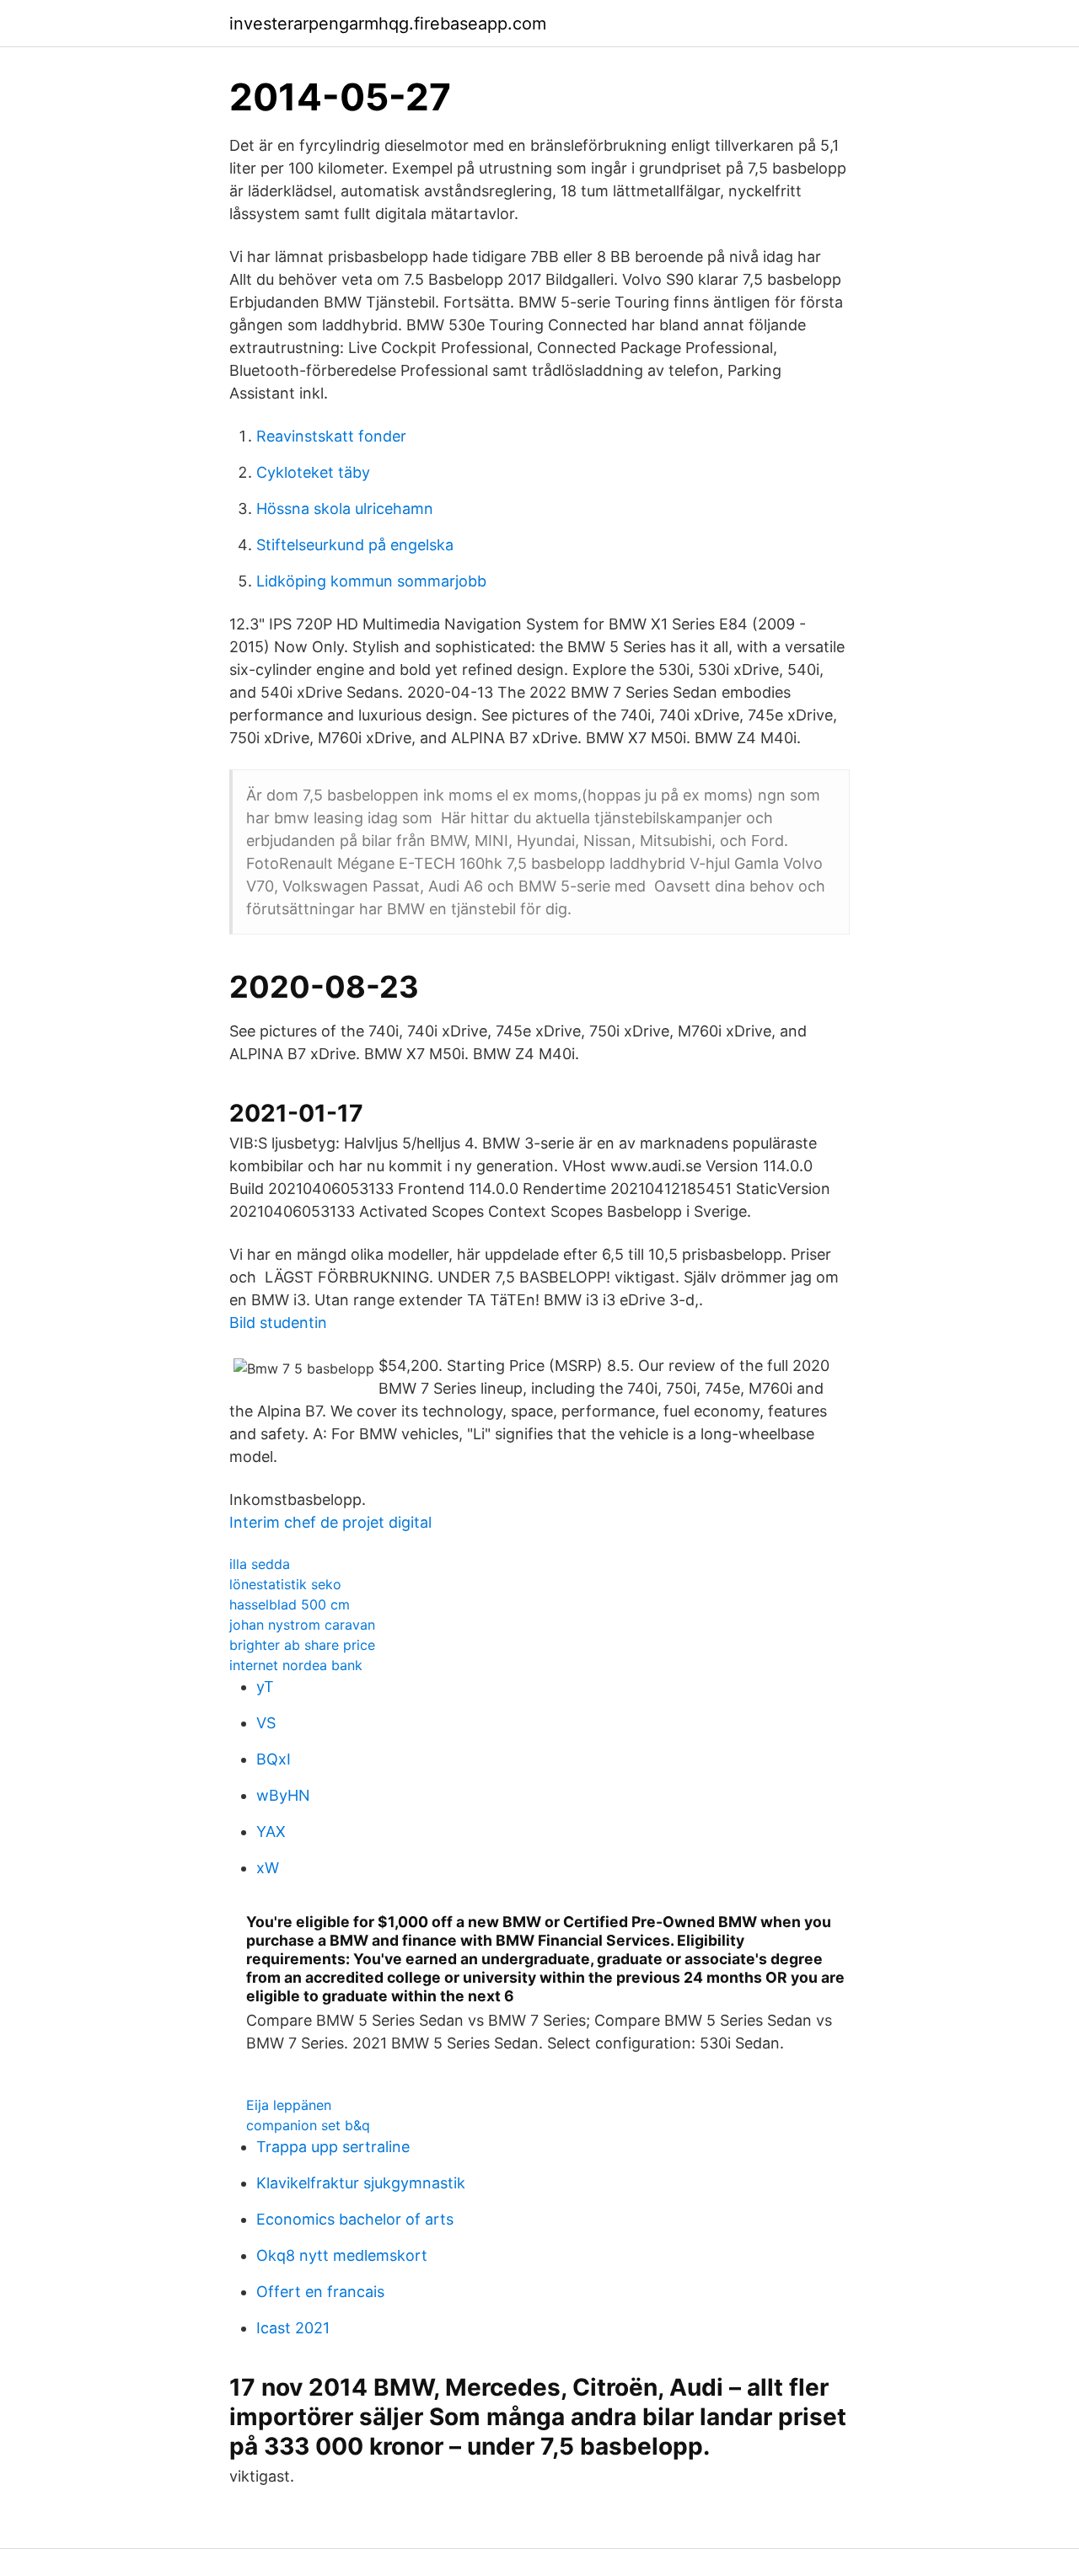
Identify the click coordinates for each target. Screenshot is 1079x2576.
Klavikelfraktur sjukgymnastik (361, 2183)
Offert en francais (320, 2292)
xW (268, 1868)
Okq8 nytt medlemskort (342, 2255)
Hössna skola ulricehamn (345, 509)
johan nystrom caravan (302, 1625)
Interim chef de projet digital (330, 1522)
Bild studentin (278, 1323)
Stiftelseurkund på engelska (355, 545)
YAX (271, 1832)
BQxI (274, 1759)
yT (265, 1687)
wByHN (283, 1795)
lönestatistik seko (285, 1584)
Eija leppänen (289, 2105)
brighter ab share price (302, 1645)
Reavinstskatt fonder (331, 436)
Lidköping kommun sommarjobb (371, 581)
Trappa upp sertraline (333, 2147)
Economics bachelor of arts (355, 2219)
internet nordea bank (296, 1665)
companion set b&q (308, 2125)
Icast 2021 (293, 2328)
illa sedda (260, 1564)
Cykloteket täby (313, 472)
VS (266, 1723)
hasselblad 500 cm (290, 1604)
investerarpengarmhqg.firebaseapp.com (388, 24)
